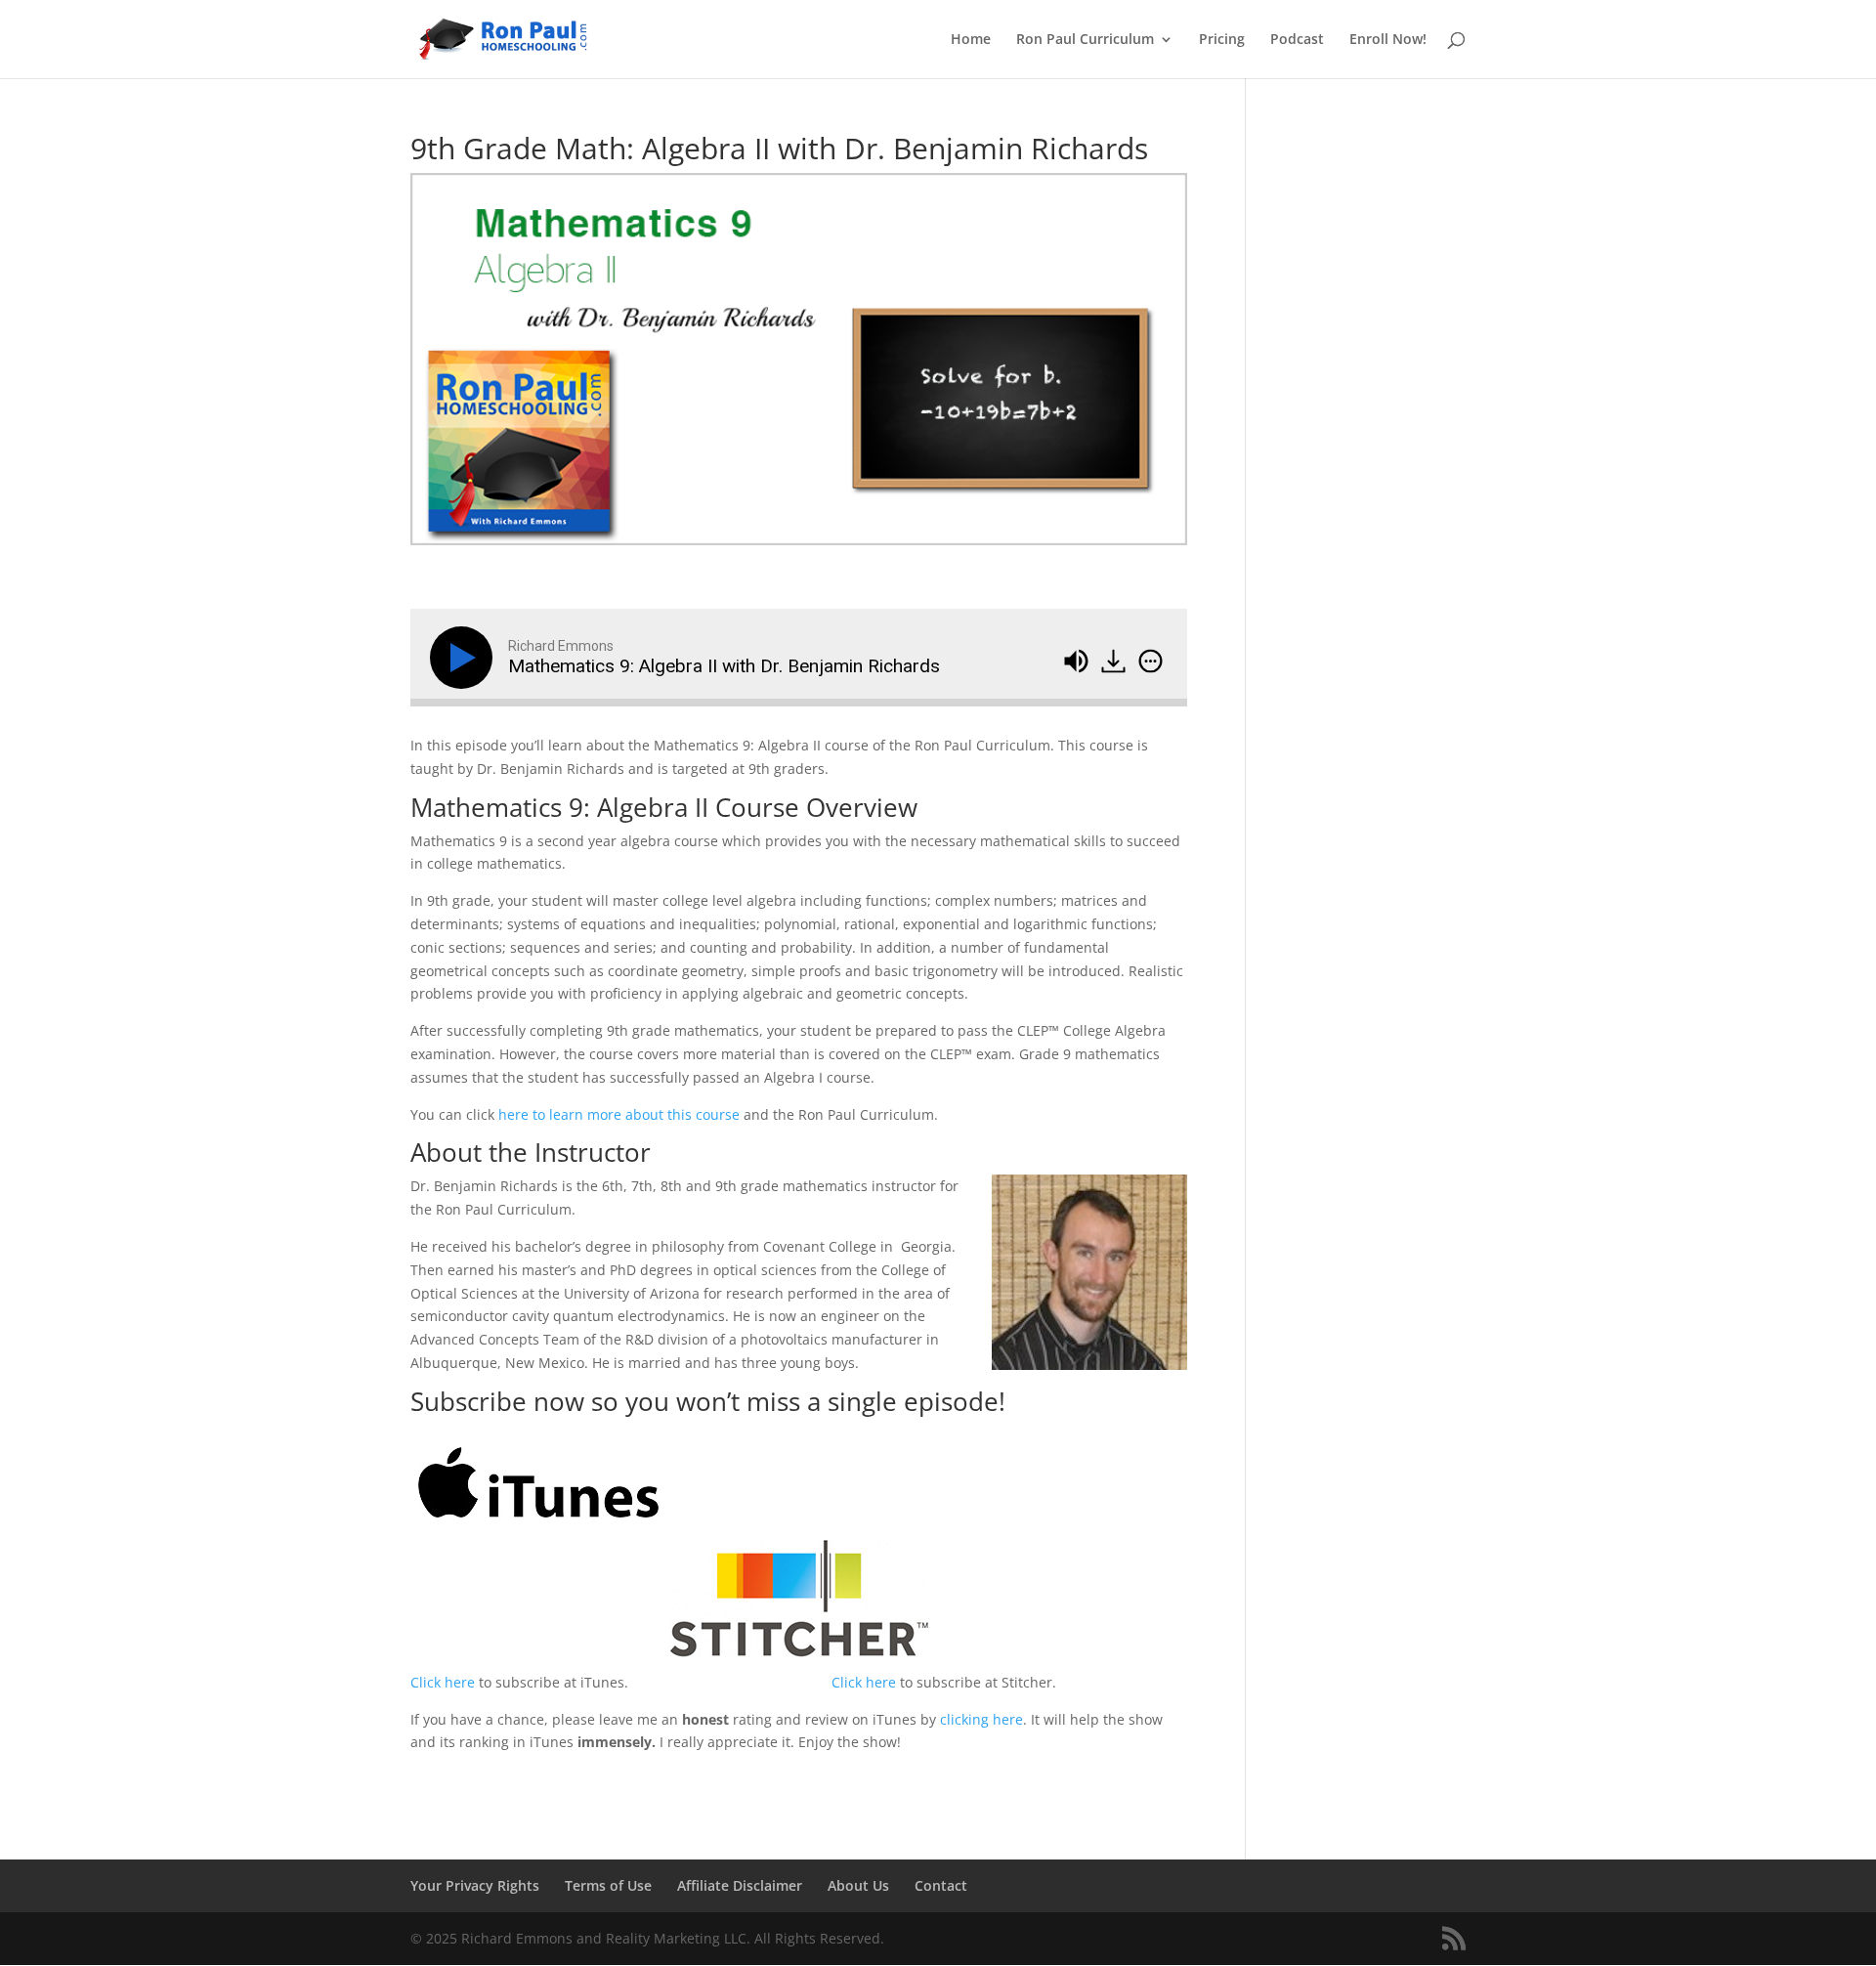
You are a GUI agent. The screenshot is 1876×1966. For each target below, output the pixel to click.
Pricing (1222, 40)
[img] (1151, 662)
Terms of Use (608, 1885)
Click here (443, 1682)
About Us (858, 1885)
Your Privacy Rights (475, 1885)
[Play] (465, 658)
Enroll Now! (1388, 40)
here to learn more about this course (621, 1114)
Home (971, 40)
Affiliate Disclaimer (740, 1885)
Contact (941, 1885)
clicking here (981, 1719)
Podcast (1297, 40)
